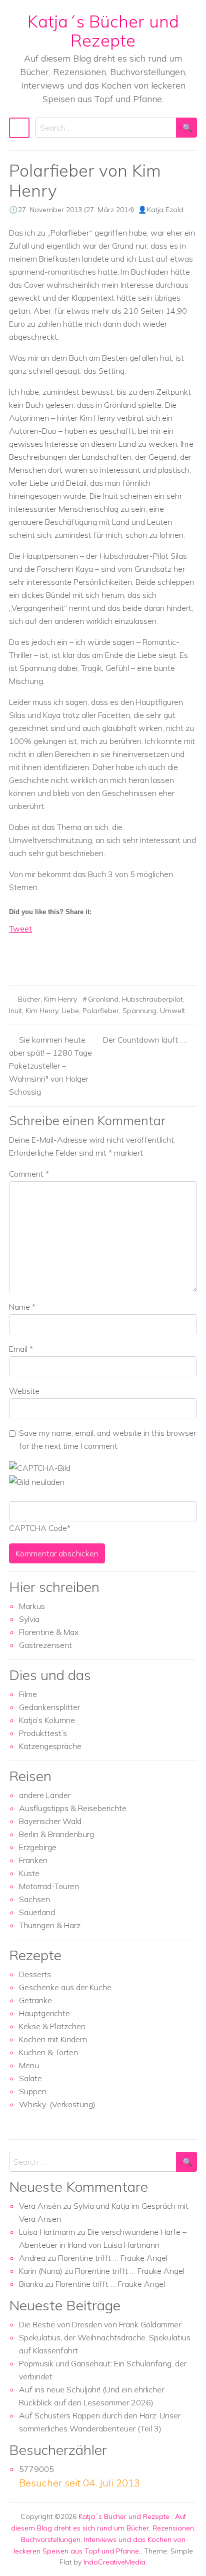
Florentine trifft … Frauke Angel (113, 2258)
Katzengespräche (50, 1746)
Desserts (35, 1974)
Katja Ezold (165, 210)
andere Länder (45, 1795)
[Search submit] (186, 128)
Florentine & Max (49, 1632)
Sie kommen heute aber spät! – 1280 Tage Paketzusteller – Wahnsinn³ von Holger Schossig (50, 1066)
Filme (28, 1694)
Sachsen (34, 1899)
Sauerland (37, 1912)
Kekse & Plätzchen (52, 2026)
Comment (29, 1174)
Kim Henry (60, 999)
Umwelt (172, 1011)
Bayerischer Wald (50, 1821)
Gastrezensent (45, 1645)
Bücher (29, 999)
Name (22, 1307)
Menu (29, 2065)
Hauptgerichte (44, 2013)
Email (21, 1349)
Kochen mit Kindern (53, 2039)
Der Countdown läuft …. (145, 1040)
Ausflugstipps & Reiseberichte (73, 1808)
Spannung (139, 1011)
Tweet (20, 929)
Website (24, 1391)
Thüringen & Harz (50, 1925)
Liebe (70, 1011)
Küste (29, 1873)
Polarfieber (101, 1011)
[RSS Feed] (54, 959)
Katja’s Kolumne (47, 1720)
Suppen (33, 2091)
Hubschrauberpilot (152, 999)
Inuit (15, 1011)
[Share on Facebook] (17, 959)
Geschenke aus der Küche (65, 1987)
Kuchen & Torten (48, 2052)
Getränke (35, 2000)
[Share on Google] (35, 959)
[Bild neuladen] (37, 1481)
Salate (30, 2078)
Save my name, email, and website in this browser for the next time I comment (107, 1439)
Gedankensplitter (49, 1707)
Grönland (103, 999)
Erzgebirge (38, 1847)
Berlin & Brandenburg (56, 1834)
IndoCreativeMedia (114, 2562)
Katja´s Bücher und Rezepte (103, 31)
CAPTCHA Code (38, 1528)
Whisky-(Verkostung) (57, 2104)
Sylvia (29, 1619)
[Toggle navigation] (19, 128)
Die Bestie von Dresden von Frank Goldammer (100, 2324)
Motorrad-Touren (49, 1886)
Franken (33, 1860)
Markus (32, 1606)
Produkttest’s (43, 1733)
